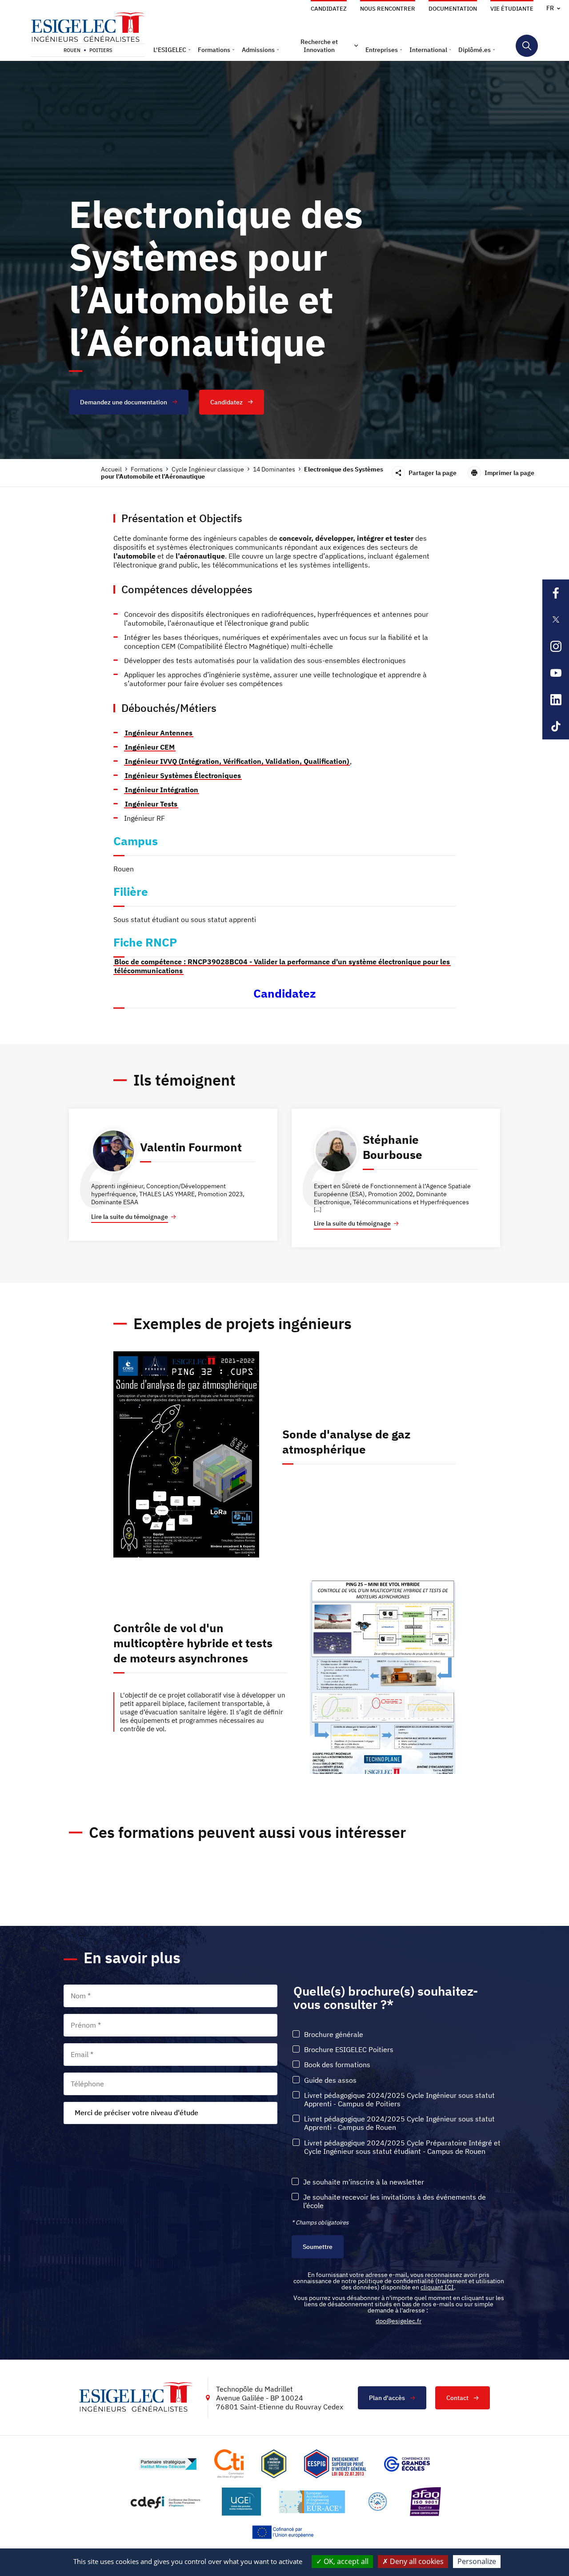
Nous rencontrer (388, 9)
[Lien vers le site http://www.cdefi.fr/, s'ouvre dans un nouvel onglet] (166, 2502)
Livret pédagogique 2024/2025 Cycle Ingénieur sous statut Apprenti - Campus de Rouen (399, 2123)
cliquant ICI (437, 2287)
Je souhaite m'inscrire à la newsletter (364, 2182)
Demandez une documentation (124, 402)
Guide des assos (330, 2080)
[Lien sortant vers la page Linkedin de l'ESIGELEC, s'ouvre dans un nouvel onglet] (556, 699)
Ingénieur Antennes (159, 733)
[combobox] (170, 2113)
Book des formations (337, 2065)
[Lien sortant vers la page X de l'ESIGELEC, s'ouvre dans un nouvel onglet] (556, 619)
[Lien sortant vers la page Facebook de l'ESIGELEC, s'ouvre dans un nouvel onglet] (556, 593)
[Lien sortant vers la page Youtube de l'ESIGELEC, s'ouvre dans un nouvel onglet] (556, 673)
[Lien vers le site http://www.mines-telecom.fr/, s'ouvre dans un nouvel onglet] (168, 2464)
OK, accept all (345, 2561)
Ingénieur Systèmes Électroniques (183, 775)
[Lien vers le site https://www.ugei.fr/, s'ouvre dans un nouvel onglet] (241, 2502)
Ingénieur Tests (151, 804)
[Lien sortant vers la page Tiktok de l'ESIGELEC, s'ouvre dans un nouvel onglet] (556, 726)
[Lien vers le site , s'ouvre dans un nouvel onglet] (274, 2464)
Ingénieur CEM (150, 747)
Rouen (72, 50)
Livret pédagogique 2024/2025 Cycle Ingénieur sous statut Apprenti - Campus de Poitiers (399, 2100)
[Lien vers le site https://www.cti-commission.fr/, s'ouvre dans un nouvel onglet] (229, 2464)
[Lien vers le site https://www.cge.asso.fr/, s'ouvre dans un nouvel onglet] (407, 2464)
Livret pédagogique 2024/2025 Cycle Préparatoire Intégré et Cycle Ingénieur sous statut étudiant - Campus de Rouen (402, 2147)
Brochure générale (334, 2035)
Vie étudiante (512, 9)
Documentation (453, 9)
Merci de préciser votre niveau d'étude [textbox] (136, 2113)
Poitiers (101, 50)
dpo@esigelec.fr (399, 2321)
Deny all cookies (416, 2561)
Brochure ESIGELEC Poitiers (349, 2050)
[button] (172, 50)
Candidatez (329, 9)
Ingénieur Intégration (162, 790)
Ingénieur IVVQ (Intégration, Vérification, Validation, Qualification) (237, 761)
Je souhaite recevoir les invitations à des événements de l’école (395, 2201)
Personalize (477, 2561)
